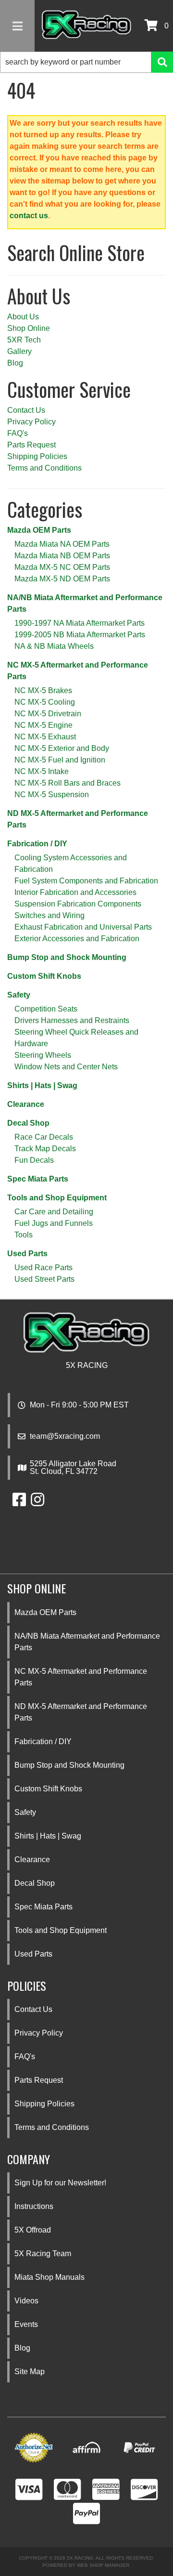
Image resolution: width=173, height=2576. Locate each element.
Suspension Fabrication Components (78, 904)
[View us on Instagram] (37, 1503)
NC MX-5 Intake (42, 771)
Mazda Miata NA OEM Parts (62, 544)
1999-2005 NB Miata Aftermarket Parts (80, 635)
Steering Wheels (43, 1055)
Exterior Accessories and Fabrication (77, 939)
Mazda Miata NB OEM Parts (62, 556)
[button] (86, 62)
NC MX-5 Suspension (52, 795)
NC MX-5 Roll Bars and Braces (68, 783)
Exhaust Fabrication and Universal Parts (83, 927)
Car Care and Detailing (54, 1212)
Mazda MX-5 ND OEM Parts (62, 579)
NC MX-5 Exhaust (45, 737)
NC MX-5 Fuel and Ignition (60, 760)
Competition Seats (46, 1009)
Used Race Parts (43, 1268)
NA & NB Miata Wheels (54, 646)
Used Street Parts (44, 1279)
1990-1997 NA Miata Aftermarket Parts (80, 623)
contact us (29, 216)
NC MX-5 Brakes (43, 690)
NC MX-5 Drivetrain (48, 714)
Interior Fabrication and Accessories (75, 892)
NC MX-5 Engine (43, 725)
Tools (24, 1235)
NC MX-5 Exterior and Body (62, 748)
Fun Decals (34, 1160)
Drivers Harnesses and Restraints (72, 1020)
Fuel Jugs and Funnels (54, 1223)
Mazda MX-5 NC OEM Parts (62, 567)
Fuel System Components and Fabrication (86, 881)
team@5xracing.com (65, 1436)
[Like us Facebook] (19, 1503)
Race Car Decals (44, 1137)
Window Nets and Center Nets (66, 1067)
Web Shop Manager (103, 2565)
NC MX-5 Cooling (45, 702)
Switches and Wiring (49, 915)
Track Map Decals (45, 1149)
